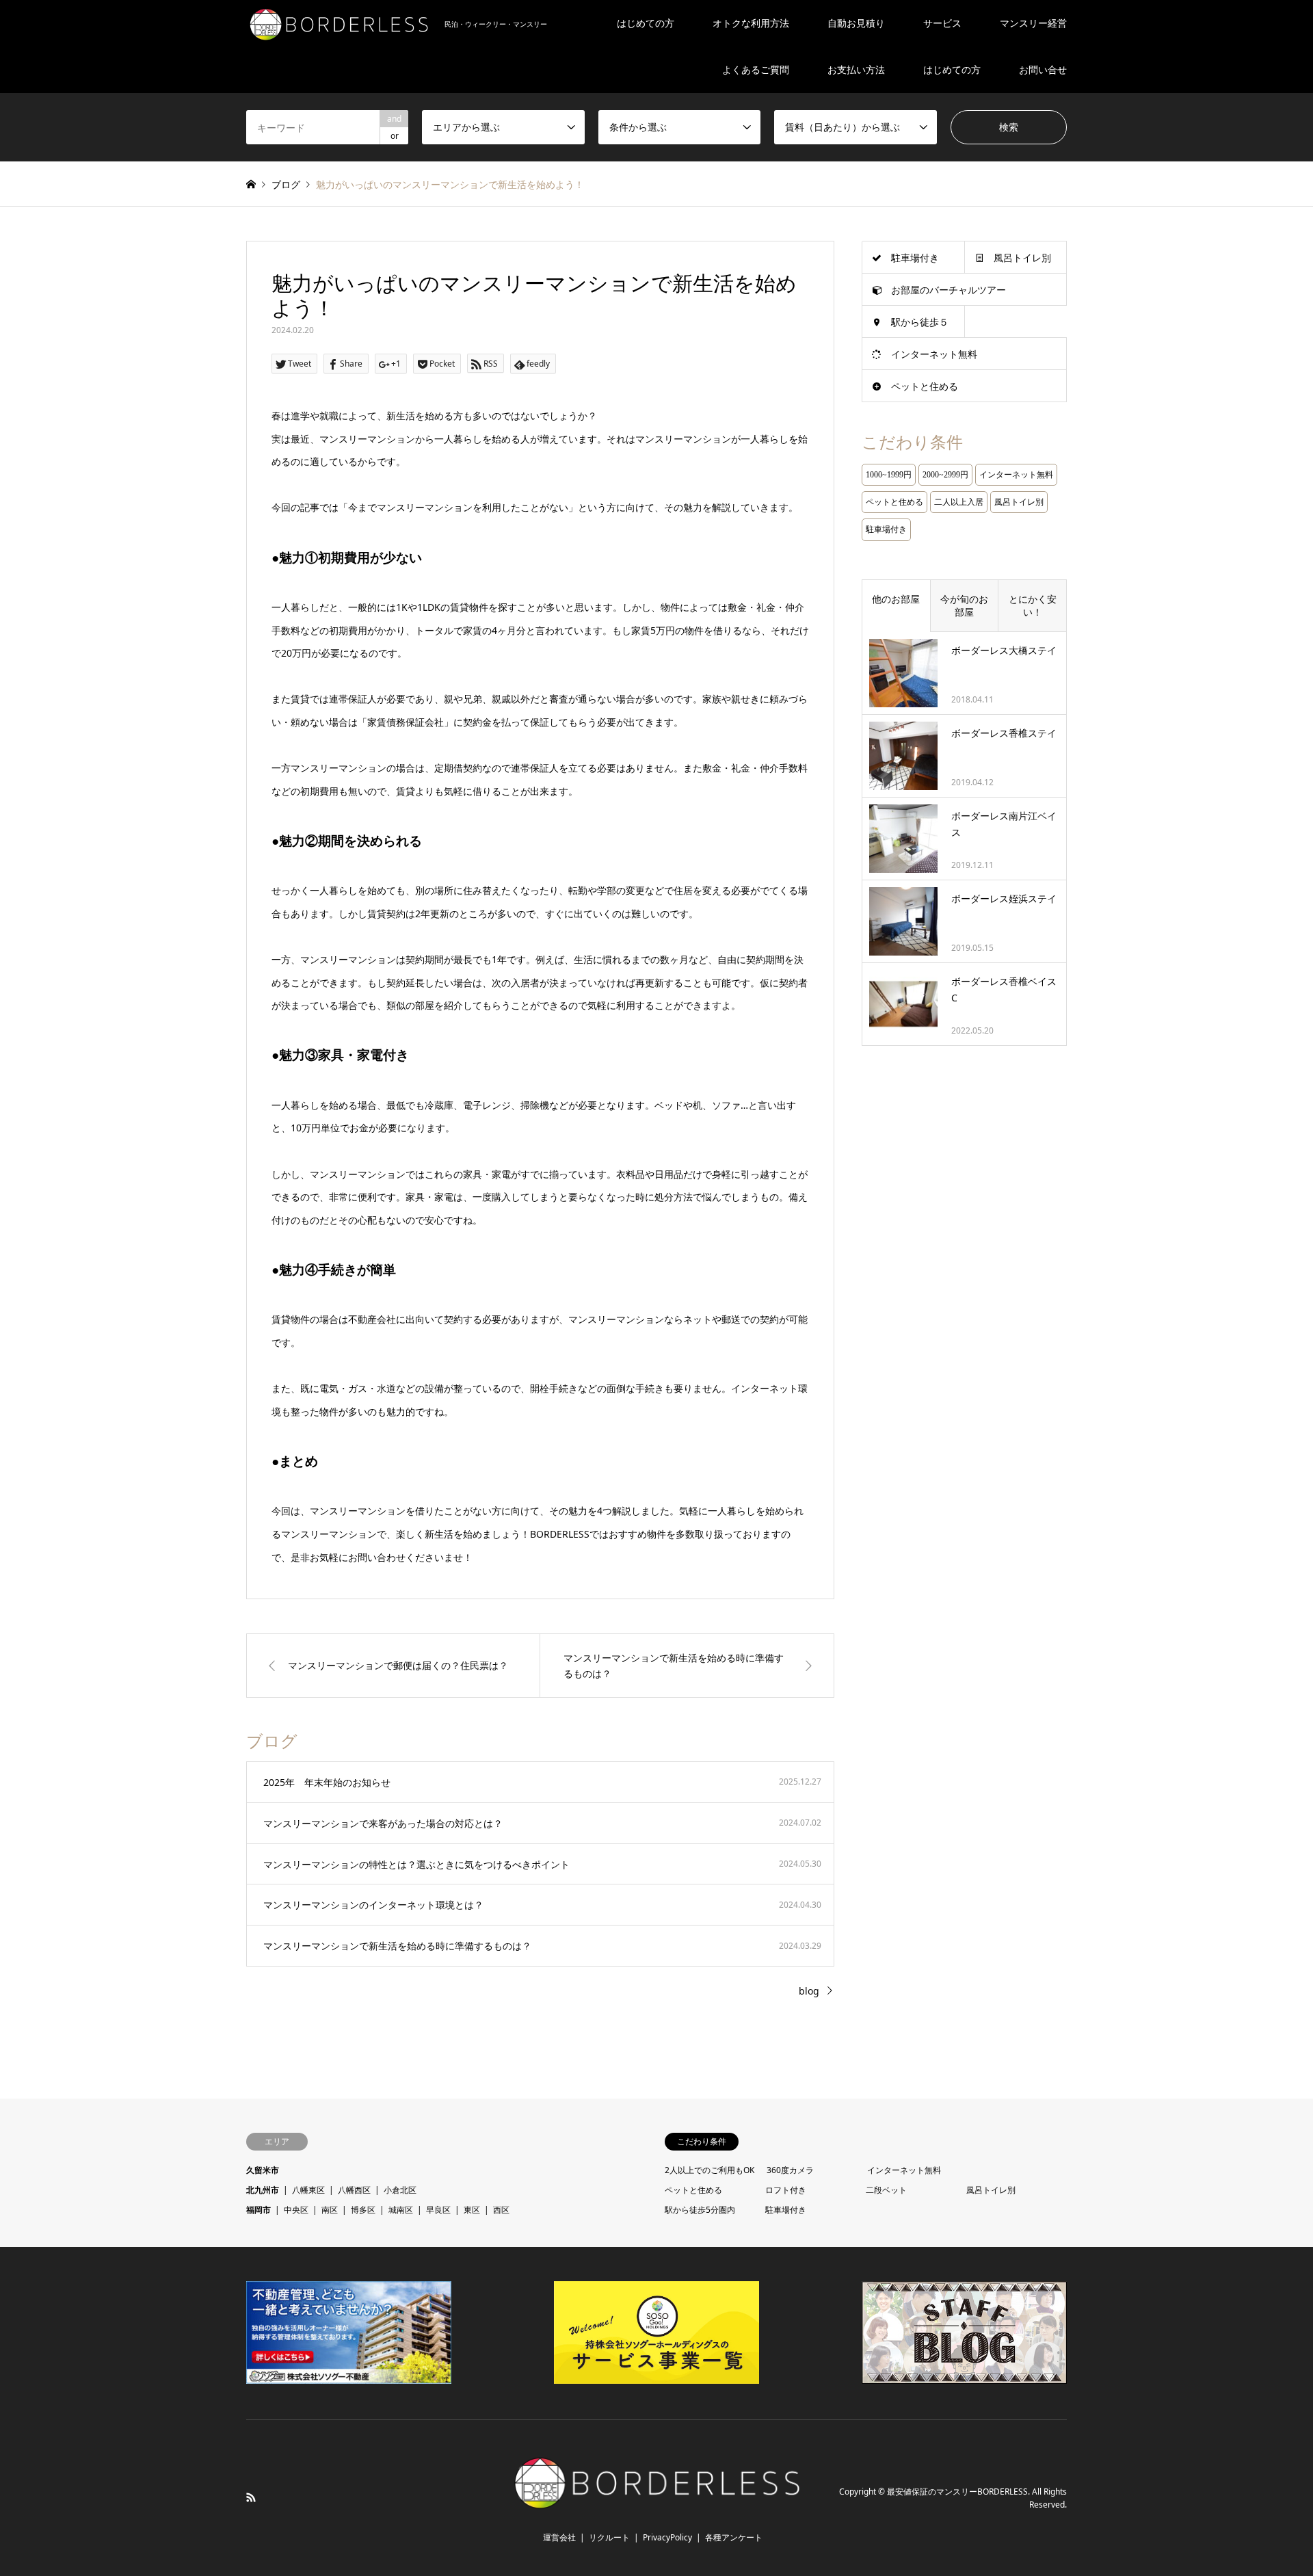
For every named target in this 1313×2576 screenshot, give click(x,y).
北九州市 (263, 2190)
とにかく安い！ (1033, 606)
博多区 (363, 2210)
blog (809, 1991)
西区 (501, 2210)
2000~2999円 (945, 475)
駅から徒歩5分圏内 (700, 2210)
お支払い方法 (856, 69)
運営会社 (559, 2537)
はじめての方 (646, 23)
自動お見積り (856, 23)
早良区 (438, 2210)
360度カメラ (790, 2170)
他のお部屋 (896, 599)
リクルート (609, 2537)
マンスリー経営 (1033, 23)
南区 (330, 2210)
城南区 (401, 2210)
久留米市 (263, 2170)
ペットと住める (925, 386)
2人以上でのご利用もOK (709, 2170)
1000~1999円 (889, 475)
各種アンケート (734, 2537)
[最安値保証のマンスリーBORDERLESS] (657, 2507)
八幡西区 (354, 2190)
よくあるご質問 (756, 69)
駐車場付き (915, 258)
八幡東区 (308, 2190)
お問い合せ (1043, 69)
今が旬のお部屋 (964, 606)
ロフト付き (786, 2190)
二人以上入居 (959, 502)
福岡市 (258, 2210)
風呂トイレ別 (1022, 258)
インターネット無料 (934, 354)
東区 (472, 2210)
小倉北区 (400, 2190)
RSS (251, 2497)
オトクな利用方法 (751, 23)
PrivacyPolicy (667, 2537)
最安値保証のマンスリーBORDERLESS (957, 2492)
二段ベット (886, 2190)
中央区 (296, 2210)
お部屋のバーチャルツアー (949, 290)
